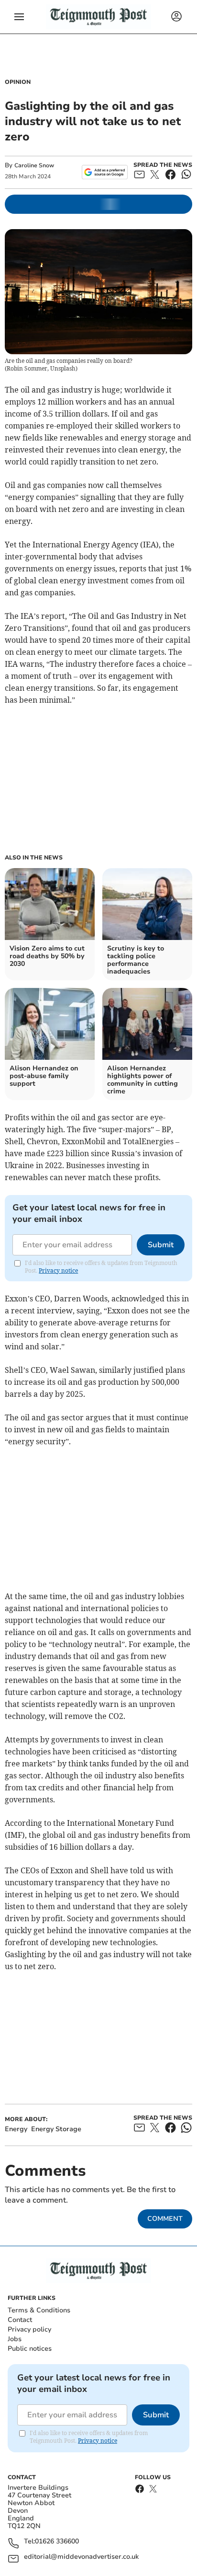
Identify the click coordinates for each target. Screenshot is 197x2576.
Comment (165, 2219)
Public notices (30, 2349)
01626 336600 (57, 2542)
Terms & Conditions (39, 2310)
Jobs (15, 2339)
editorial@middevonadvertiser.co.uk (81, 2557)
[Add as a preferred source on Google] (104, 172)
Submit (161, 1245)
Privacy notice (58, 1271)
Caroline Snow (34, 165)
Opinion (18, 82)
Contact (20, 2320)
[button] (19, 17)
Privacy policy (29, 2329)
